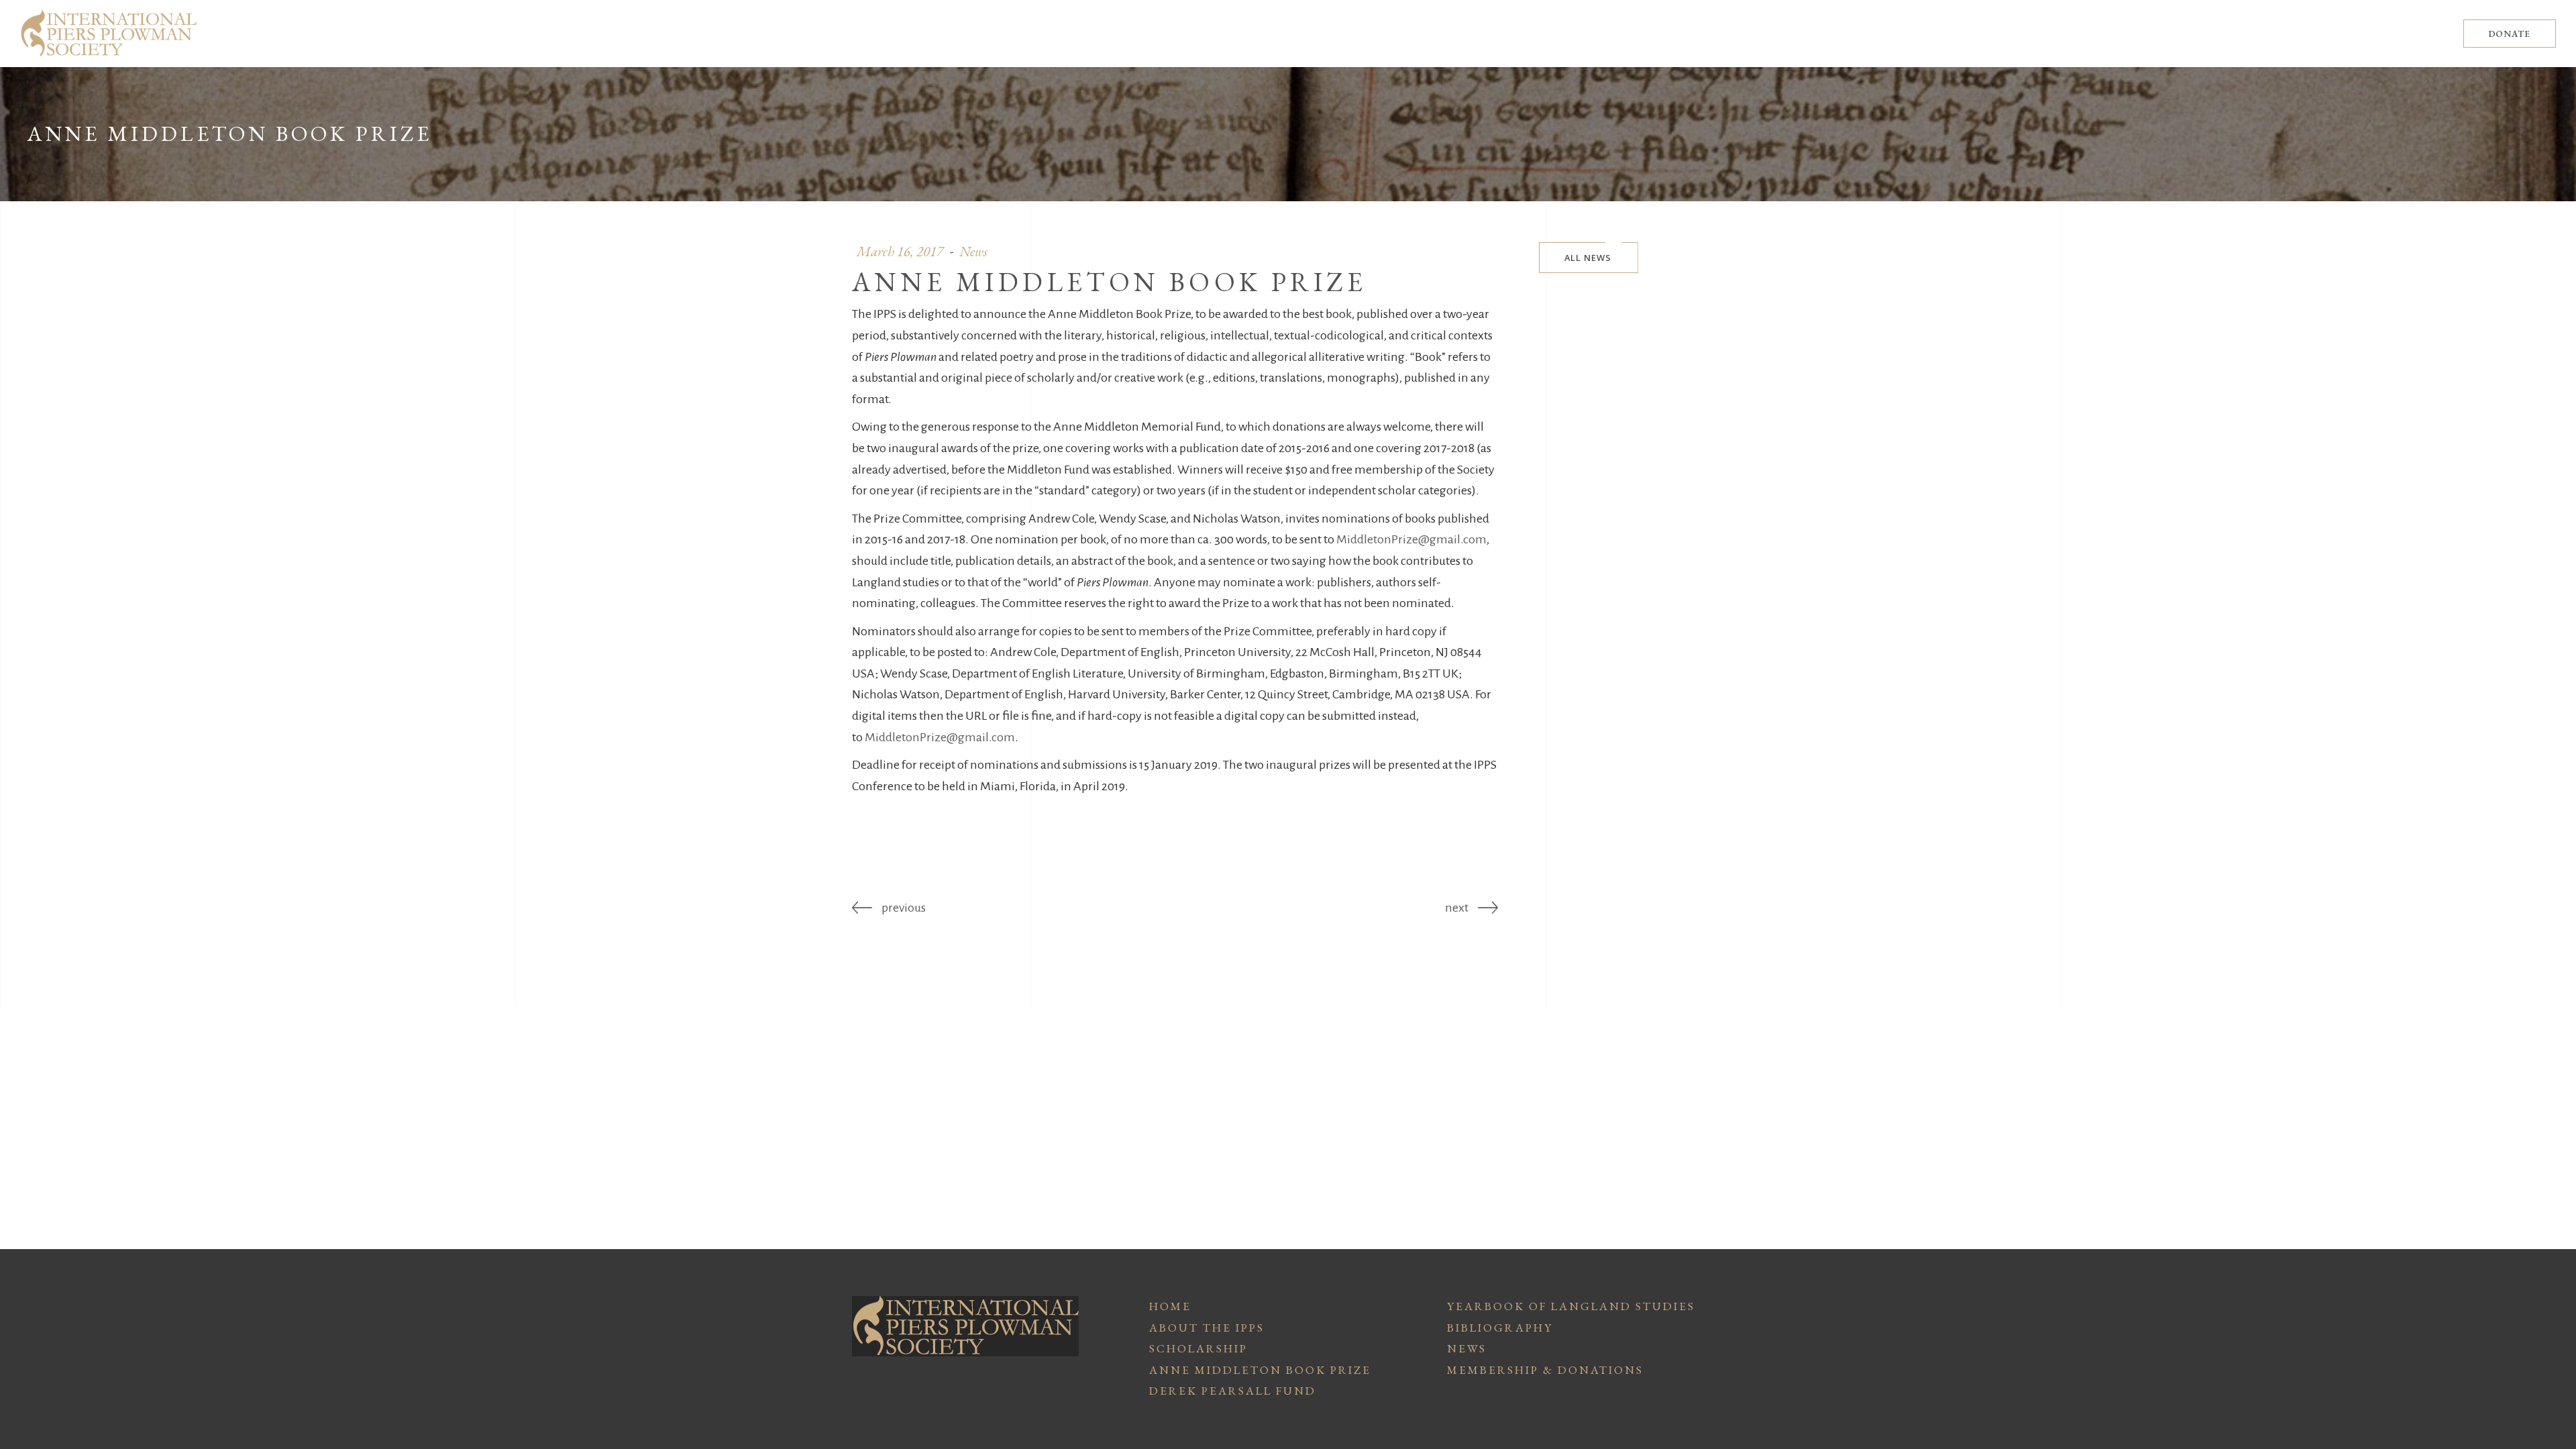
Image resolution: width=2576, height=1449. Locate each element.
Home (1170, 1306)
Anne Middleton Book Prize (1260, 1370)
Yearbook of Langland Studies (1571, 1306)
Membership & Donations (1545, 1370)
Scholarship (1198, 1348)
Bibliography (1500, 1328)
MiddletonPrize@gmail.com (1411, 539)
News (1467, 1348)
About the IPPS (1207, 1328)
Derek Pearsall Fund (1233, 1391)
